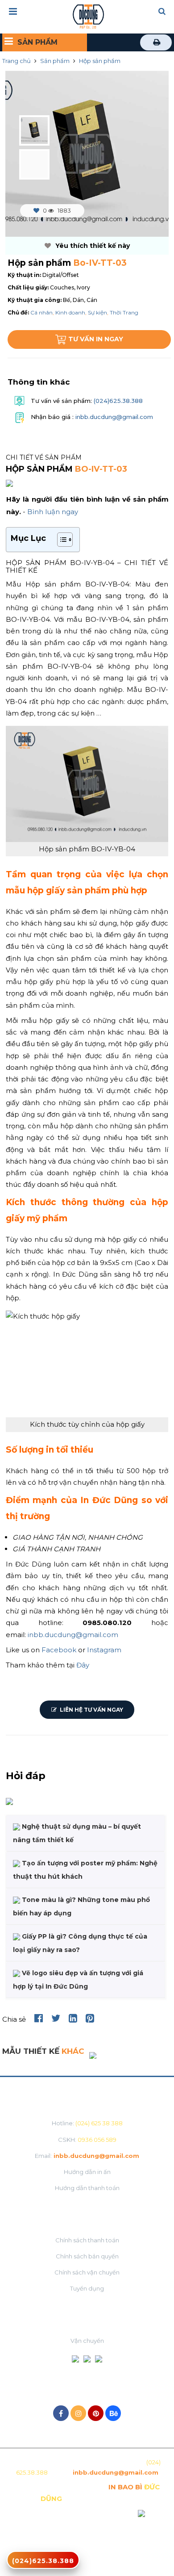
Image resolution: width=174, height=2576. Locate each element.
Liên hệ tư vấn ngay (91, 1710)
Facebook (59, 1650)
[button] (162, 12)
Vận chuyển (87, 2341)
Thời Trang (124, 312)
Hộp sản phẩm (100, 61)
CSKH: (87, 2140)
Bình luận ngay (53, 512)
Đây (83, 1665)
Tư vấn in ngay (96, 339)
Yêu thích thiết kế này (92, 246)
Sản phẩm (55, 61)
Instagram (104, 1650)
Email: (87, 2156)
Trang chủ (17, 61)
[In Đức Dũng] (88, 16)
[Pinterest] (96, 2413)
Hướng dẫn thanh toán (87, 2188)
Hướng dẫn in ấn (87, 2172)
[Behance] (113, 2413)
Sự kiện (97, 312)
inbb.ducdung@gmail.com (114, 417)
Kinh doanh (70, 312)
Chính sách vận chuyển (87, 2272)
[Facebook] (61, 2413)
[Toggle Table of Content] (60, 540)
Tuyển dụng (87, 2288)
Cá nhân (41, 312)
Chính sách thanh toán (87, 2240)
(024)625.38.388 (117, 401)
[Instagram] (78, 2413)
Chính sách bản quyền (87, 2256)
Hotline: (87, 2123)
